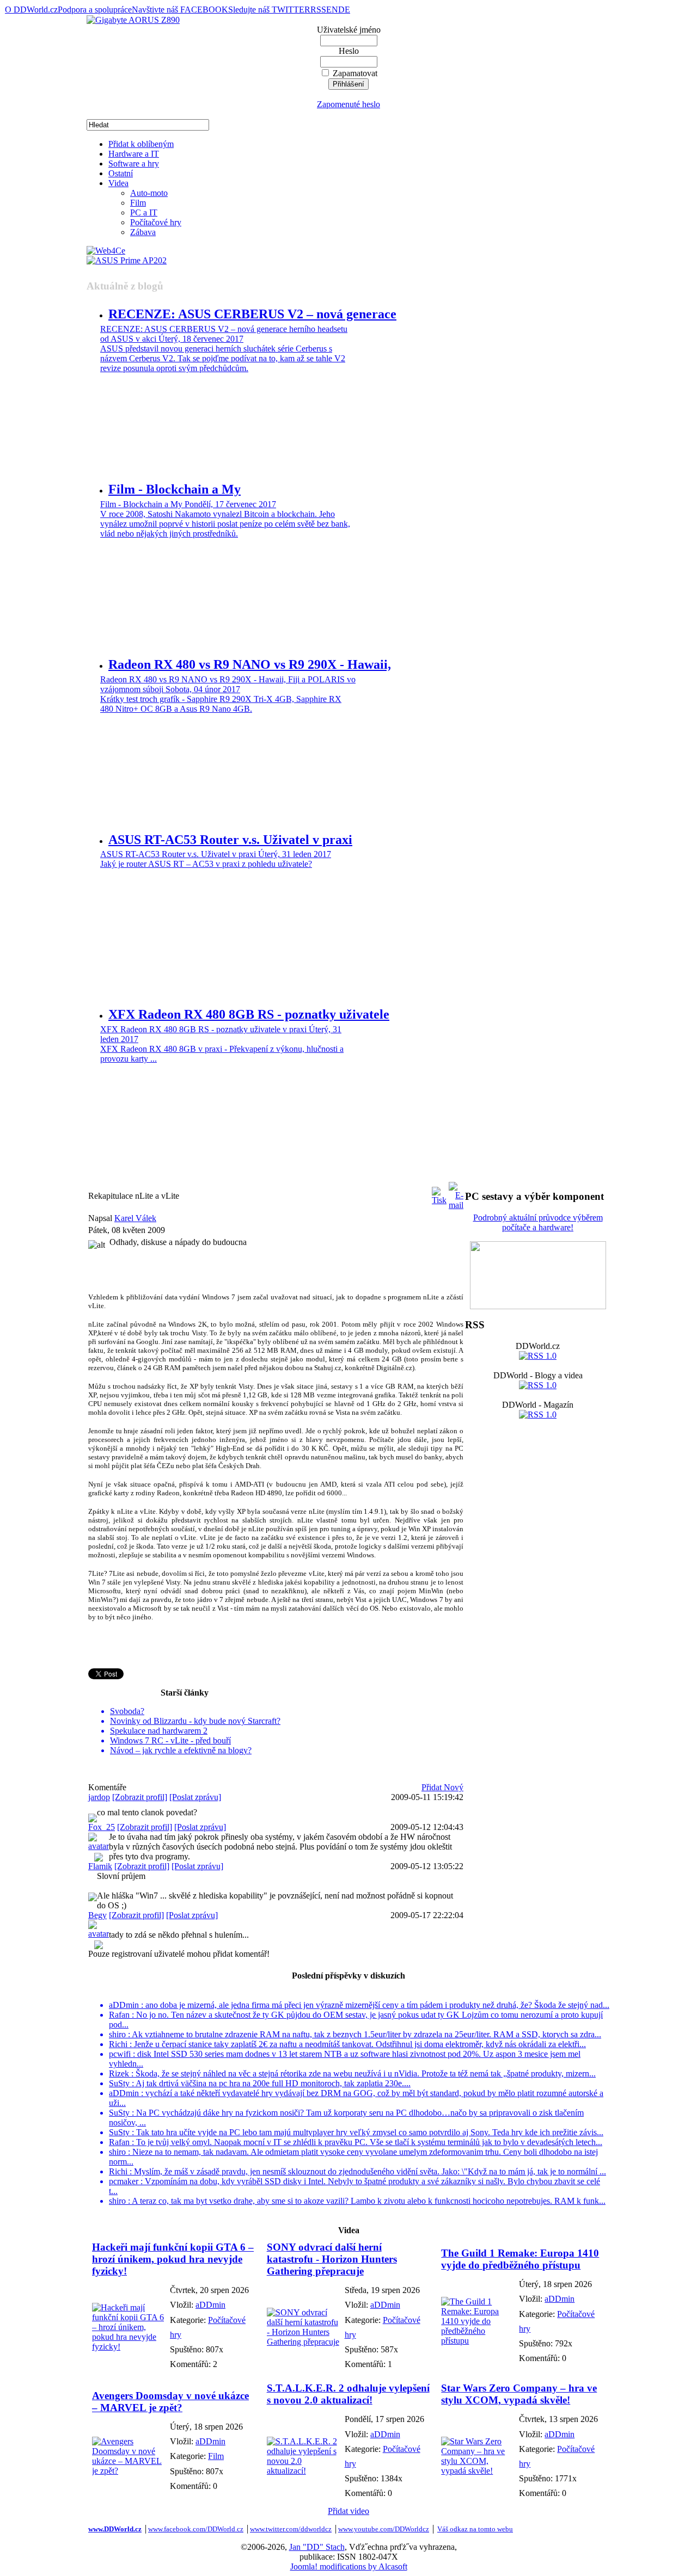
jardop (99, 1797)
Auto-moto (149, 193)
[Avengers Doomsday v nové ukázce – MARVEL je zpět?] (128, 2471)
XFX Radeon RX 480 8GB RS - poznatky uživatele (249, 1014)
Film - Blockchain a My (175, 489)
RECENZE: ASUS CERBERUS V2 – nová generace (252, 314)
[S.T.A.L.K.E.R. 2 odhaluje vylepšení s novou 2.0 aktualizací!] (303, 2471)
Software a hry (134, 164)
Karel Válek (135, 1218)
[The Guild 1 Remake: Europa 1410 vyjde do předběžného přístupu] (477, 2341)
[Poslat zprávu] (195, 1797)
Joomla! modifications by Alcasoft (349, 2566)
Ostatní (121, 173)
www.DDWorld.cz (115, 2529)
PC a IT (144, 212)
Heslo (349, 51)
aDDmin (210, 2305)
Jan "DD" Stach (317, 2547)
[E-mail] (456, 1193)
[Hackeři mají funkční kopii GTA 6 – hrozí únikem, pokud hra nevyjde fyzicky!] (128, 2347)
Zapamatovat (355, 73)
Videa (118, 183)
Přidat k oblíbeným (141, 144)
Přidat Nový (442, 1787)
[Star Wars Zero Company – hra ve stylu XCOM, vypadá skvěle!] (477, 2471)
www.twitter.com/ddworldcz (291, 2529)
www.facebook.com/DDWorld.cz (196, 2529)
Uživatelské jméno (349, 30)
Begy (97, 1915)
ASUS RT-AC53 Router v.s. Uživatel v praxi (230, 840)
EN (332, 10)
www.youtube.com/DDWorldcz (384, 2529)
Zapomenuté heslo (348, 104)
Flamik (100, 1866)
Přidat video (348, 2511)
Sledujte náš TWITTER (269, 10)
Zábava (143, 232)
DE (344, 10)
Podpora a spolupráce (95, 10)
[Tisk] (439, 1193)
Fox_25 (102, 1827)
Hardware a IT (134, 154)
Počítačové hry (156, 222)
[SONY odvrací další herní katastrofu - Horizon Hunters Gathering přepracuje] (303, 2342)
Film (138, 203)
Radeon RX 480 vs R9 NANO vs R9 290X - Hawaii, (250, 664)
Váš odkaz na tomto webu (475, 2529)
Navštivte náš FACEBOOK (180, 10)
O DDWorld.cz (31, 10)
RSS (318, 10)
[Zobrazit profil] (140, 1797)
